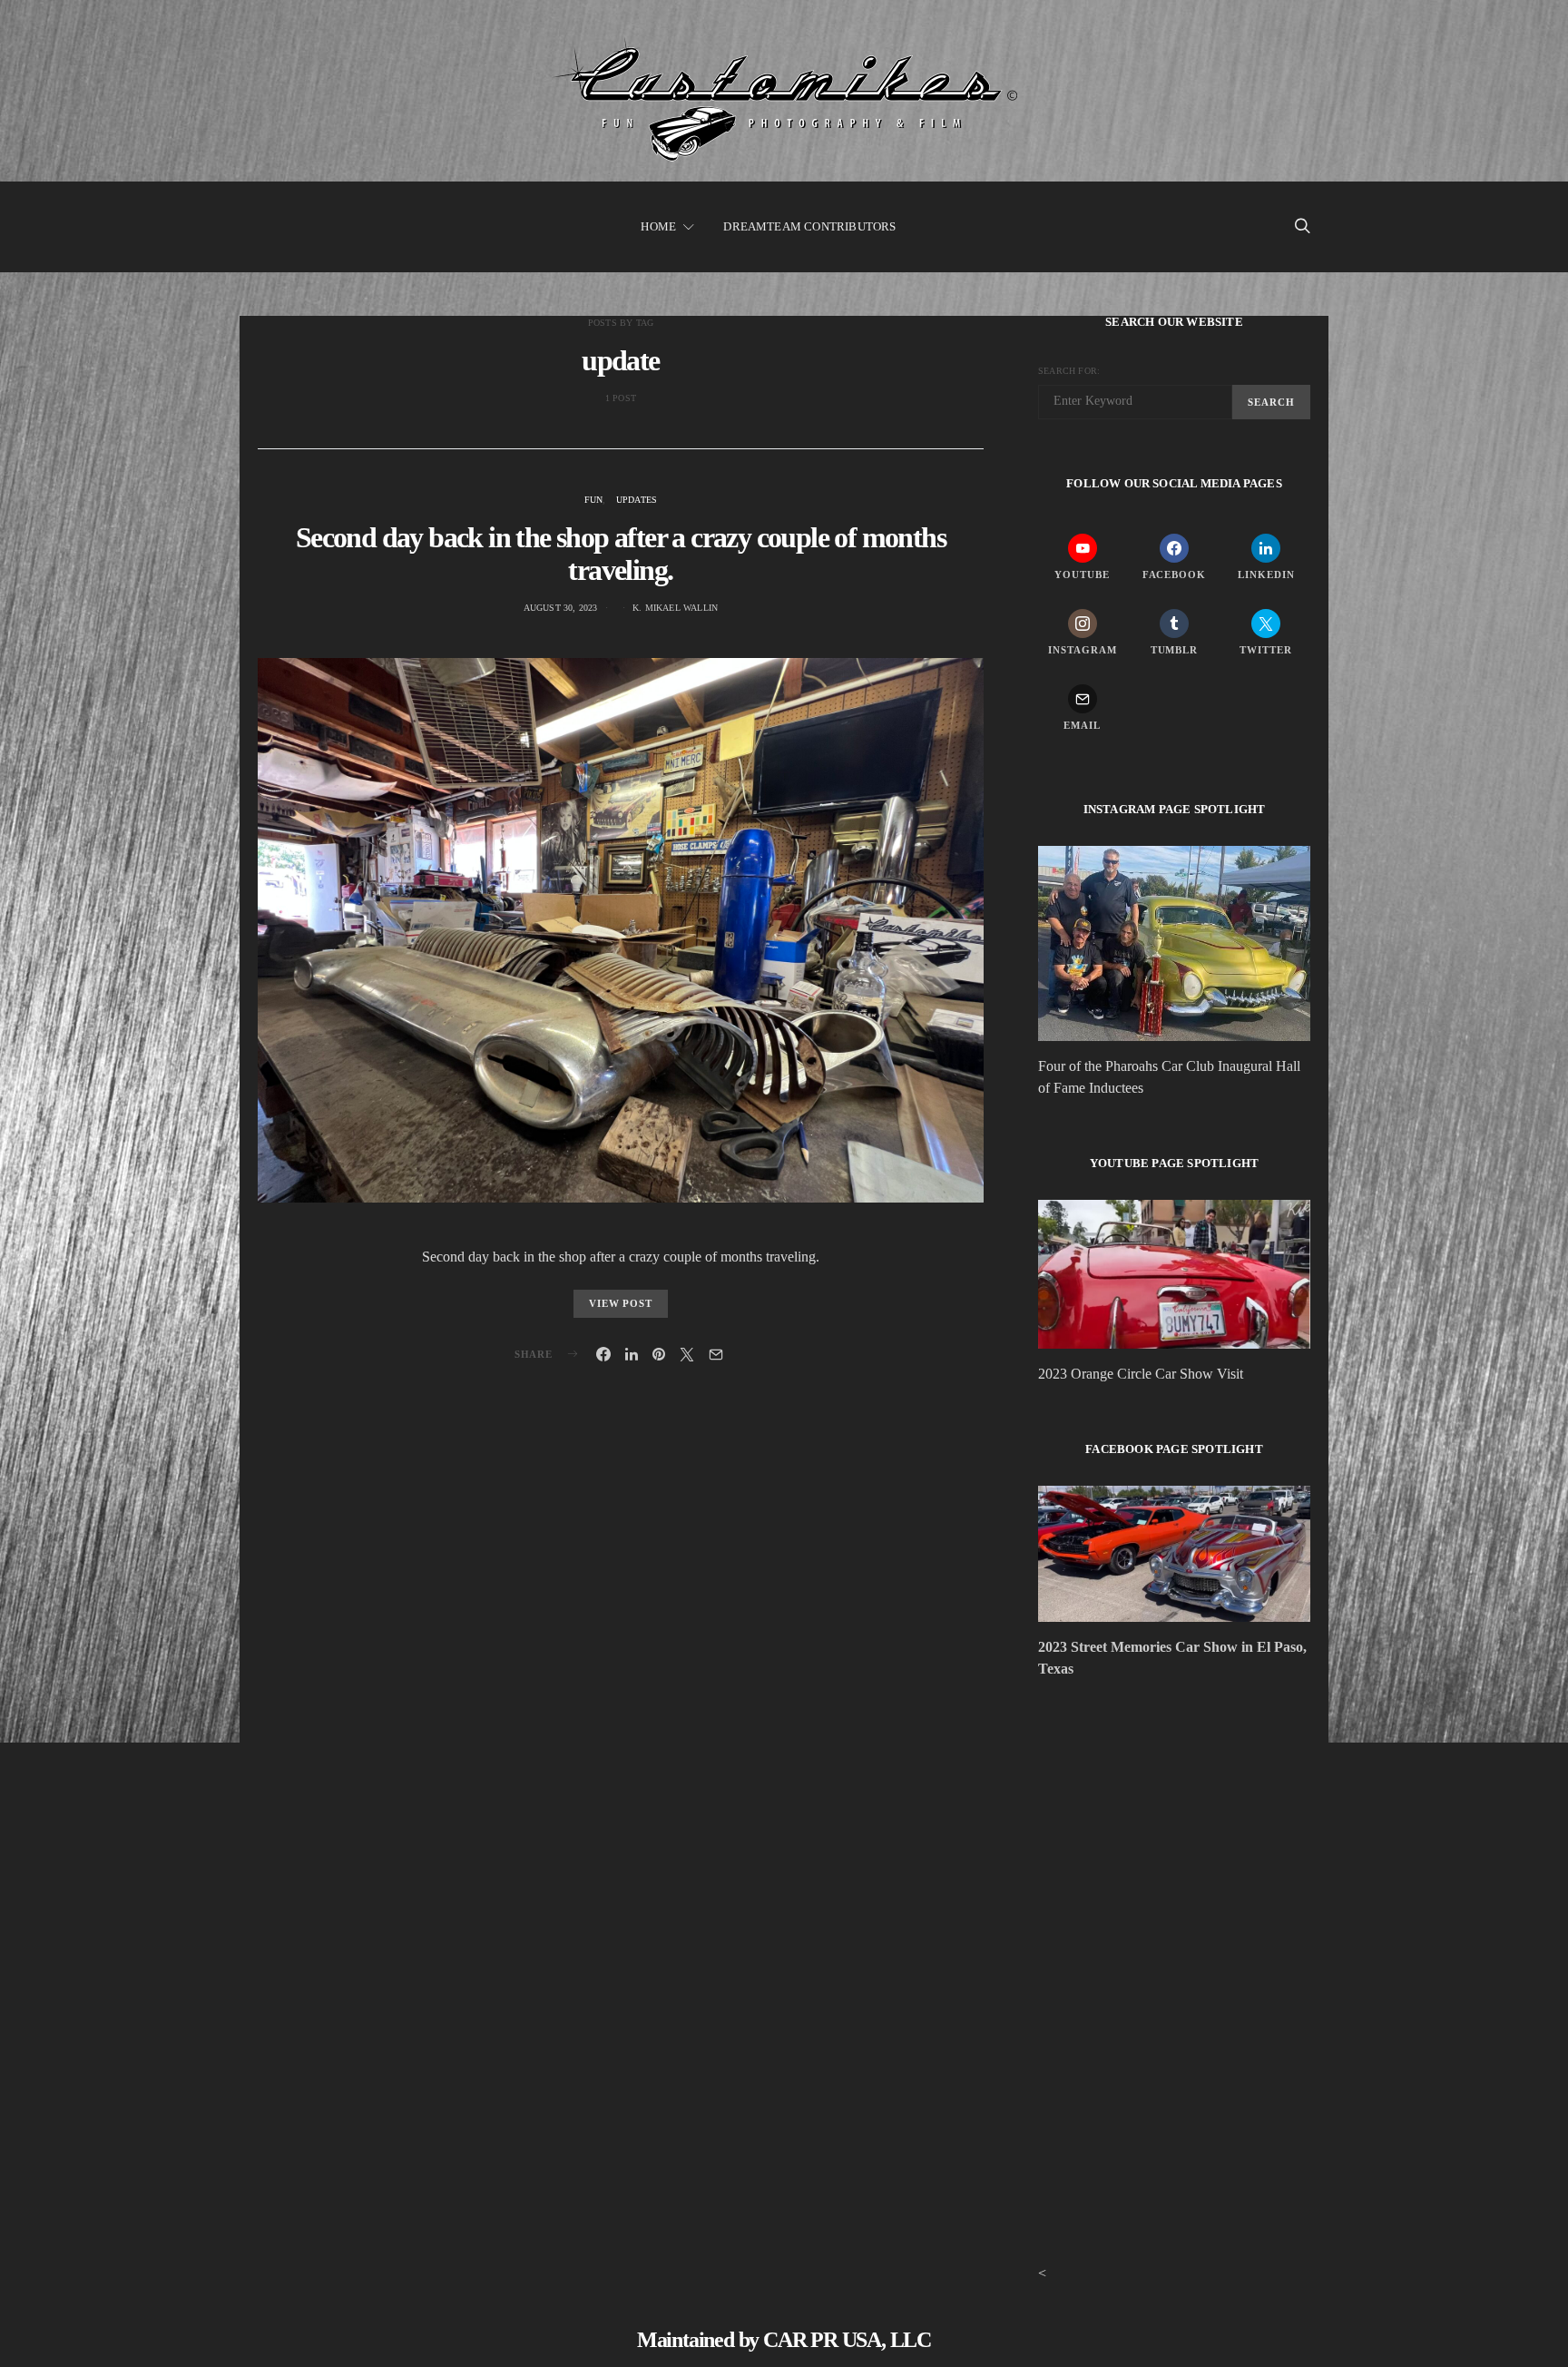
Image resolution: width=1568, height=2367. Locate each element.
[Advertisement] (1174, 1851)
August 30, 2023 (561, 608)
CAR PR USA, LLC (847, 2340)
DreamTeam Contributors (809, 226)
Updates (637, 500)
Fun (594, 500)
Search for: (1069, 371)
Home (658, 226)
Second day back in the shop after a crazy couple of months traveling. (621, 554)
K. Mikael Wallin (675, 608)
